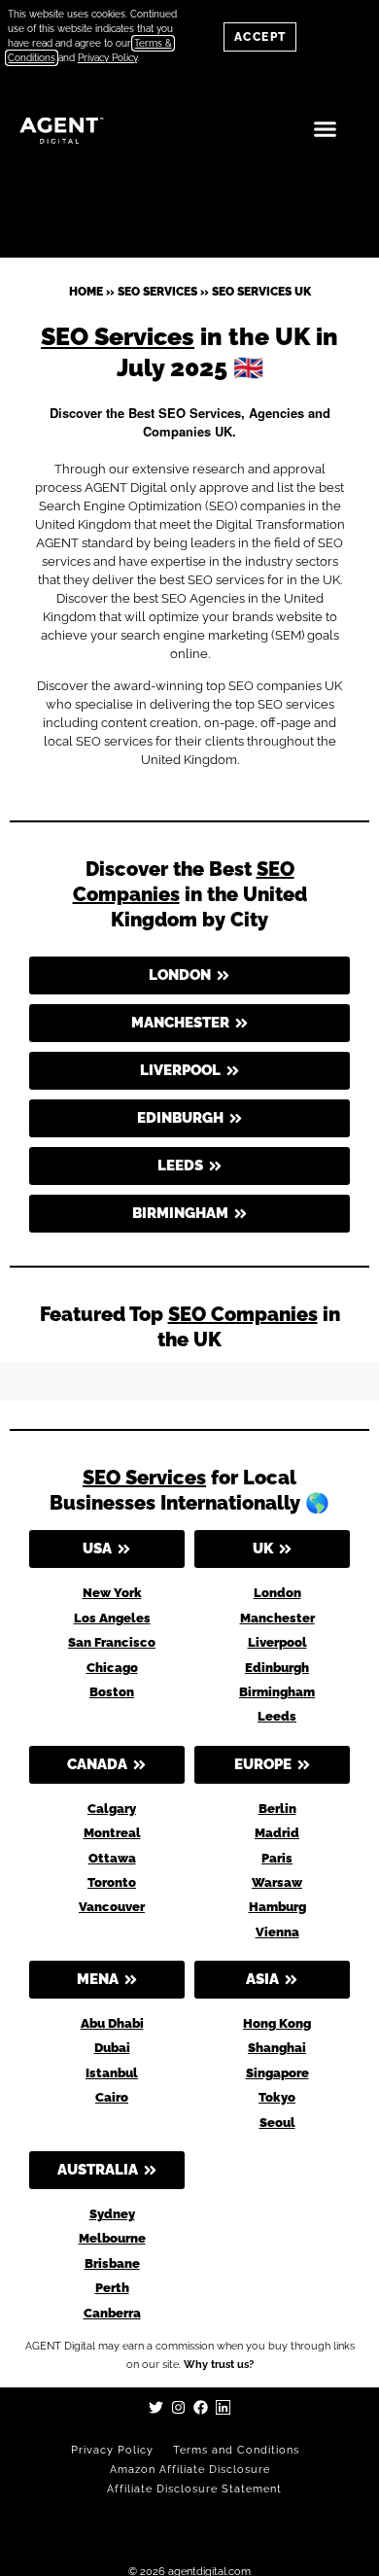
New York (112, 1593)
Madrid (277, 1833)
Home (86, 292)
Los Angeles (112, 1618)
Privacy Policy (112, 2450)
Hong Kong (277, 2023)
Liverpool (277, 1642)
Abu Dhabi (112, 2023)
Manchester (277, 1618)
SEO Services (157, 292)
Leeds (277, 1716)
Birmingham (277, 1692)
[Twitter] (156, 2407)
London (277, 1593)
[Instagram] (178, 2407)
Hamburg (277, 1907)
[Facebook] (201, 2407)
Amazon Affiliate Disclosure (190, 2470)
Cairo (112, 2097)
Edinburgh (277, 1668)
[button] (326, 129)
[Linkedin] (223, 2407)
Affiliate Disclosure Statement (194, 2489)
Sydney (112, 2214)
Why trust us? (219, 2365)
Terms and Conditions (236, 2450)
